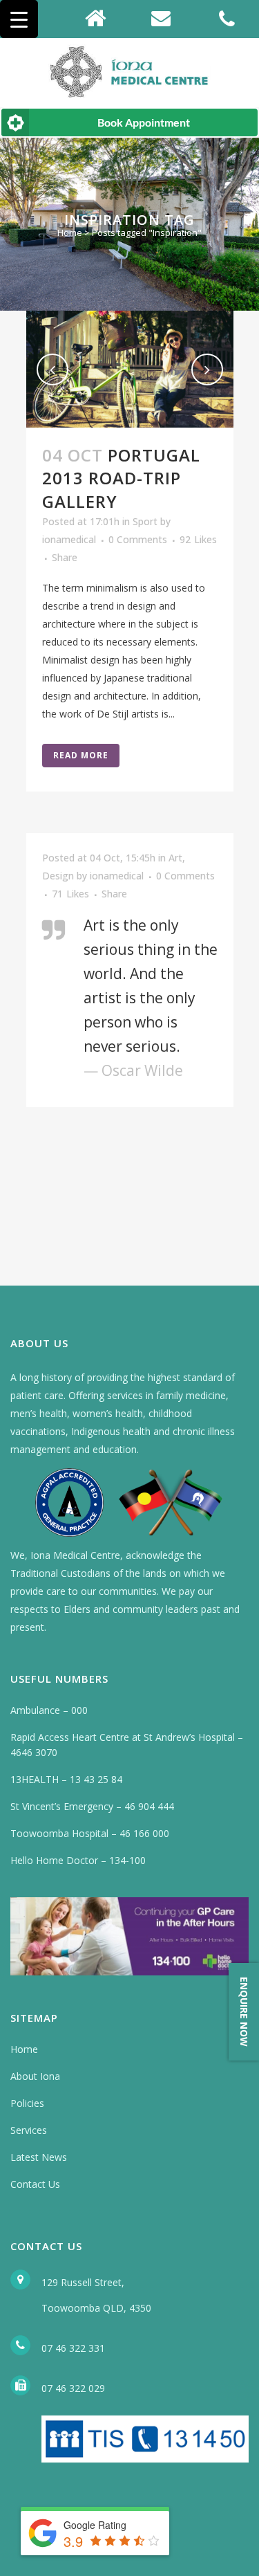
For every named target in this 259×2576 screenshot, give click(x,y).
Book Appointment (144, 122)
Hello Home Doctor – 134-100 (78, 1860)
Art (175, 858)
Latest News (39, 2157)
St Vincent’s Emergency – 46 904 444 (92, 1806)
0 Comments (138, 539)
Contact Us (35, 2184)
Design (58, 876)
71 (70, 894)
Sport (145, 521)
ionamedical (69, 539)
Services (29, 2130)
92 (198, 540)
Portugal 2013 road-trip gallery (121, 478)
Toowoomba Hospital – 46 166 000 (90, 1833)
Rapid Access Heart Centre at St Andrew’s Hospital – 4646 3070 (127, 1745)
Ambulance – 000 (49, 1710)
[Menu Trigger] (19, 19)
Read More (81, 755)
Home (70, 232)
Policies (27, 2103)
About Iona (35, 2076)
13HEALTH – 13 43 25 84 (66, 1779)
